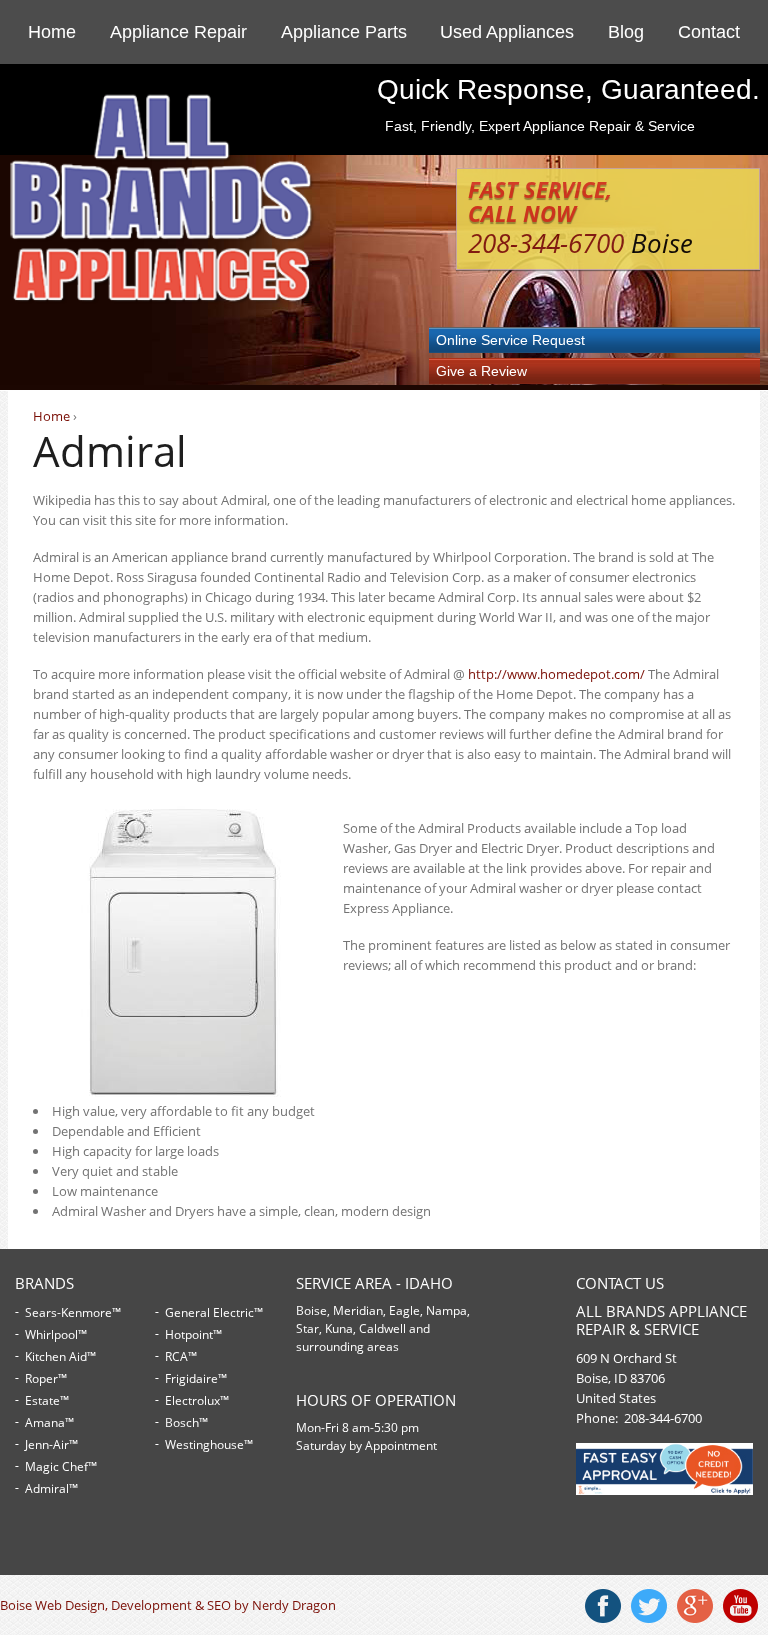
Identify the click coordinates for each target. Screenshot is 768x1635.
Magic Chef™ (61, 1466)
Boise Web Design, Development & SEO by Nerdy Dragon (168, 1605)
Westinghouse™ (209, 1444)
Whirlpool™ (56, 1334)
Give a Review (481, 371)
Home (52, 32)
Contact (709, 32)
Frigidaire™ (196, 1378)
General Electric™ (214, 1312)
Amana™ (49, 1422)
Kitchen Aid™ (60, 1356)
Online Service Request (510, 340)
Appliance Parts (344, 32)
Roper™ (46, 1378)
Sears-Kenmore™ (73, 1312)
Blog (626, 32)
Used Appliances (507, 32)
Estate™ (47, 1400)
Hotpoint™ (193, 1334)
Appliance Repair (178, 32)
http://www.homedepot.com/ (556, 674)
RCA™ (181, 1356)
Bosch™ (186, 1422)
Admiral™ (51, 1488)
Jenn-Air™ (51, 1444)
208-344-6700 (546, 243)
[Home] (162, 297)
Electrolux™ (197, 1400)
